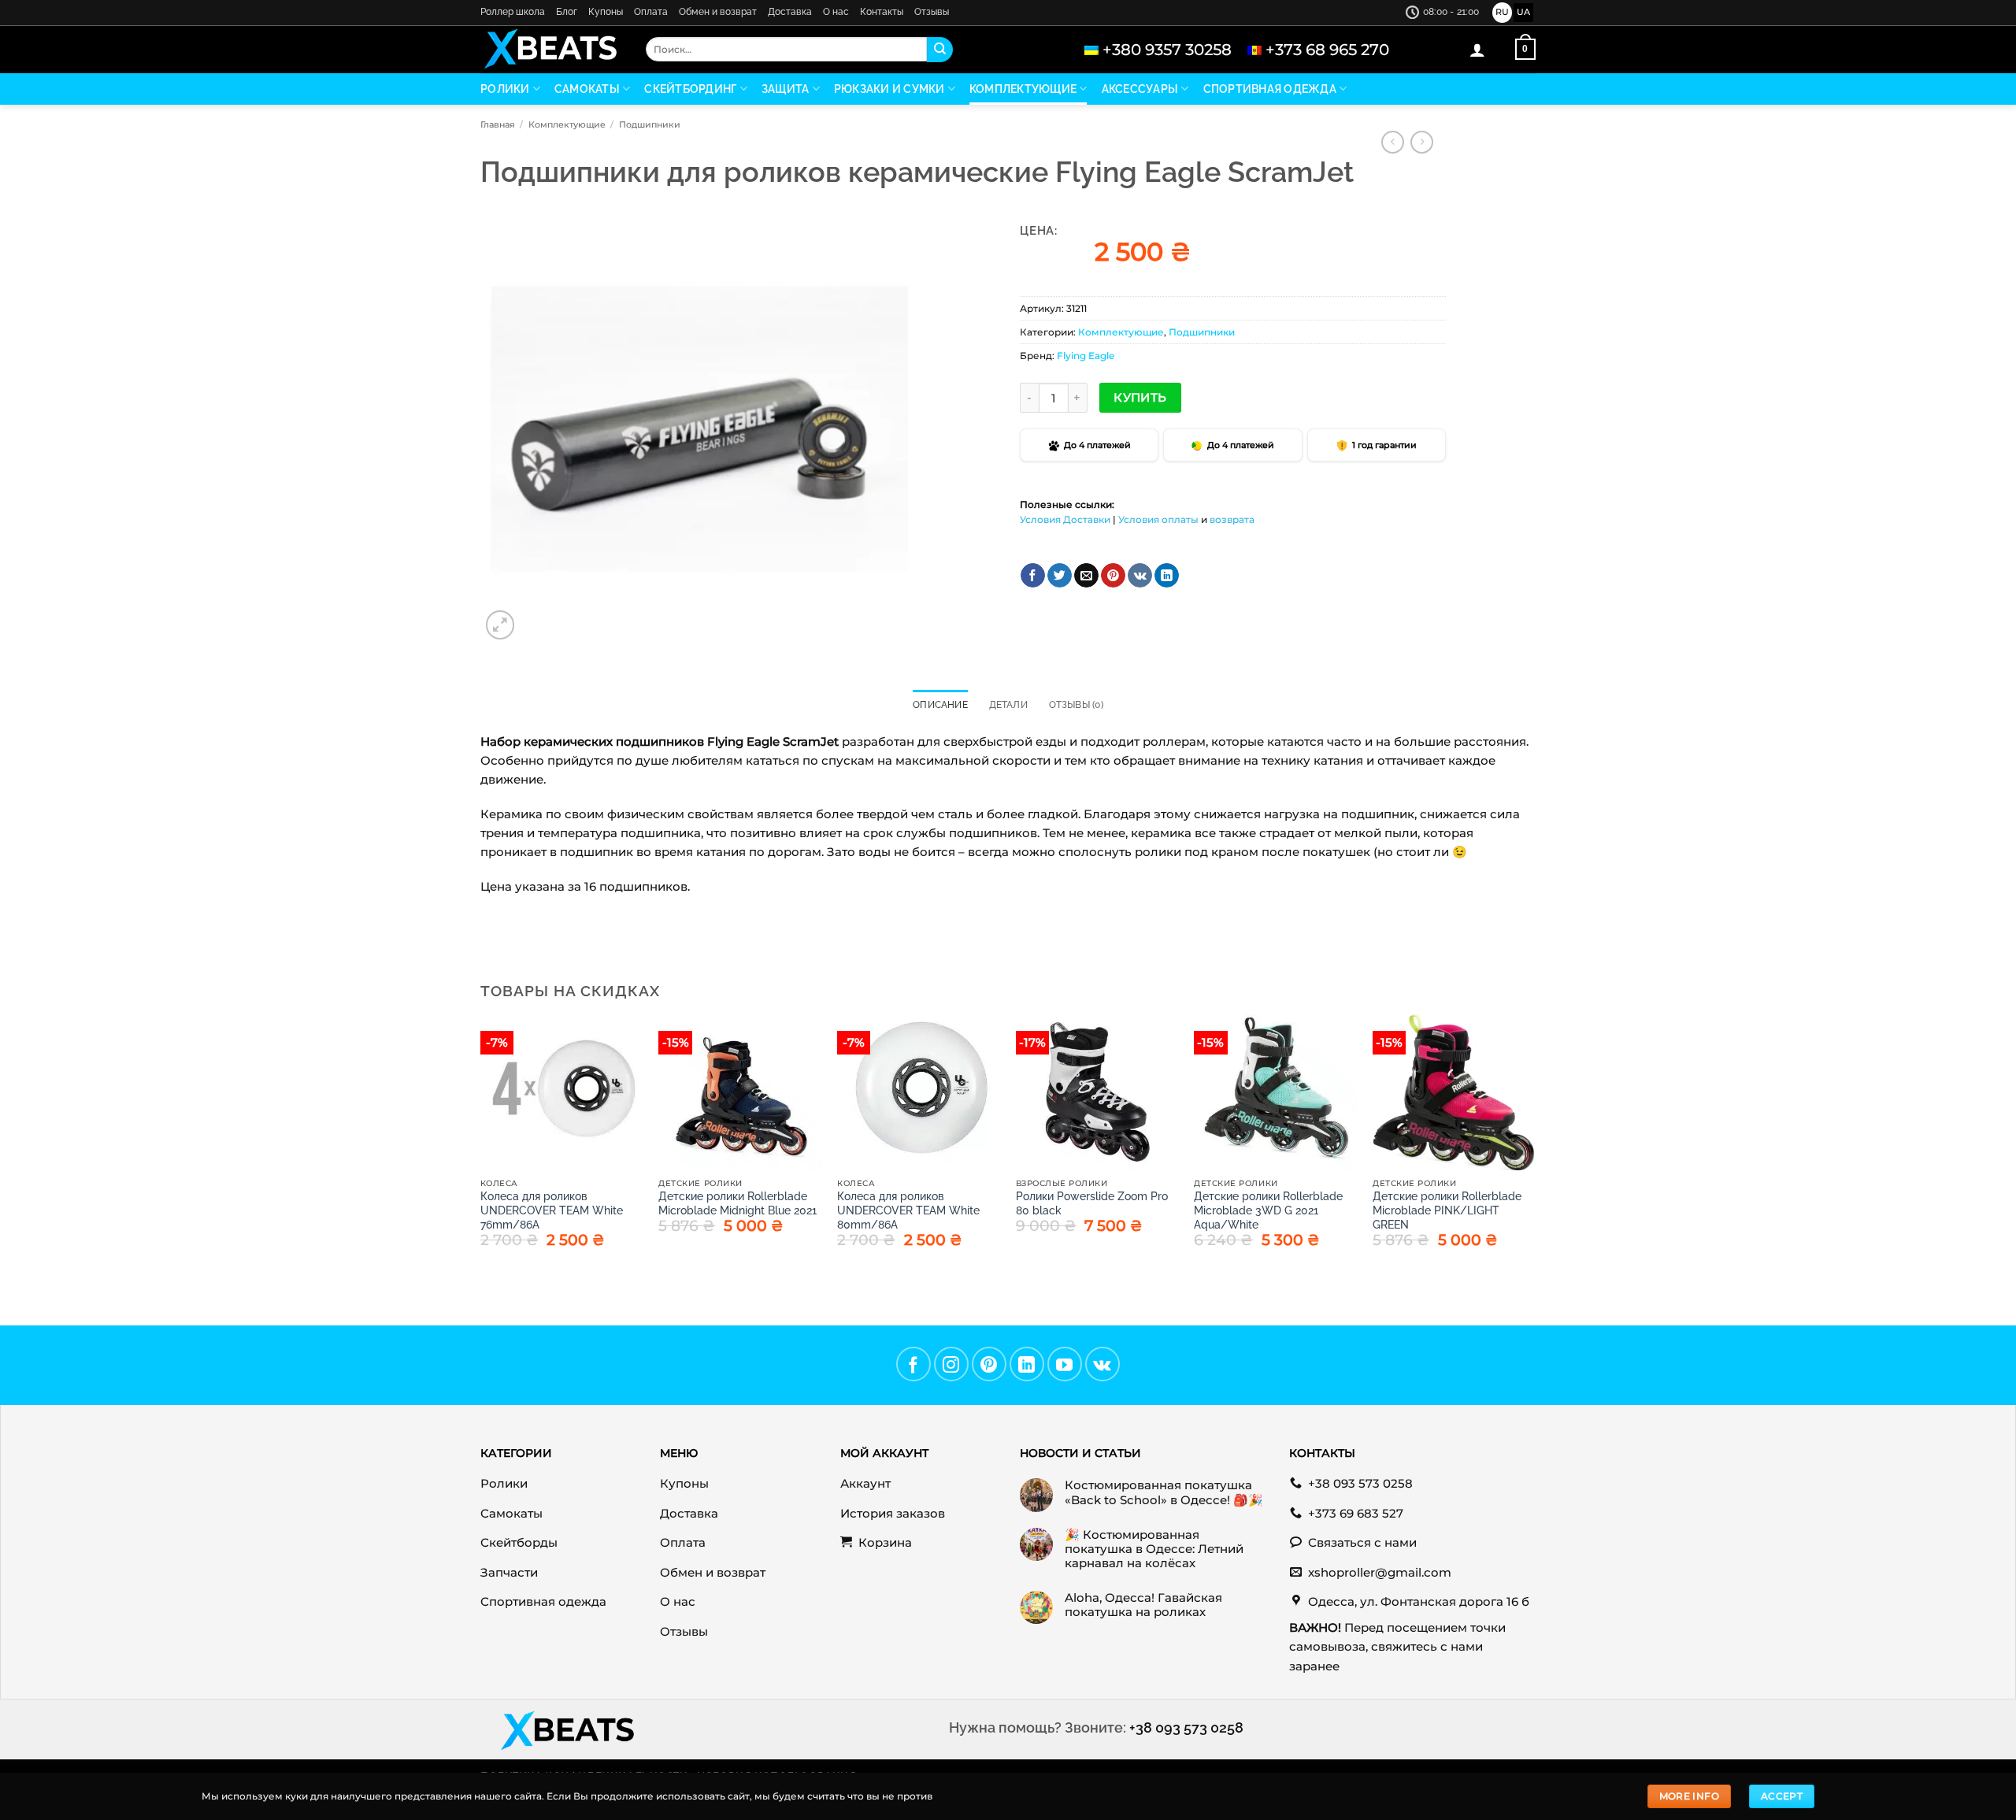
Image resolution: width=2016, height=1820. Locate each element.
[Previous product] (1422, 143)
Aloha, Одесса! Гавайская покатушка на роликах (1143, 1605)
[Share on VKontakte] (1140, 576)
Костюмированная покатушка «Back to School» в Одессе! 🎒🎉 (1164, 1492)
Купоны (606, 12)
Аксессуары (1140, 89)
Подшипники (650, 124)
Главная (498, 124)
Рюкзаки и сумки (889, 89)
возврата (1232, 519)
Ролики (505, 89)
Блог (567, 12)
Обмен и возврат (718, 12)
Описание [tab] (940, 705)
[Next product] (1393, 143)
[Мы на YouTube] (1065, 1364)
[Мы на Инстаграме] (951, 1364)
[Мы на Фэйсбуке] (913, 1364)
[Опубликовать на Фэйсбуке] (1033, 576)
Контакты (882, 12)
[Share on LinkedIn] (1167, 576)
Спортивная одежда (1270, 89)
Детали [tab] (1008, 705)
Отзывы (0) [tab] (1076, 705)
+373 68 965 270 (1327, 50)
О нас (836, 12)
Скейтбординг (690, 89)
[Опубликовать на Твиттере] (1060, 576)
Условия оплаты (1158, 519)
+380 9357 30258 (1167, 50)
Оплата (651, 12)
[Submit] (939, 50)
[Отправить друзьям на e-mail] (1086, 576)
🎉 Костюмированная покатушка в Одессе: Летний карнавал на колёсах (1154, 1549)
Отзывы (932, 12)
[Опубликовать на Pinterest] (1113, 576)
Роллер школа (513, 12)
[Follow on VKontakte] (1102, 1364)
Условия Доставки (1065, 519)
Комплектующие (1023, 89)
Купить (1140, 398)
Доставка (790, 12)
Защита (786, 89)
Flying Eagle (1086, 356)
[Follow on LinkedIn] (1027, 1364)
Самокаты (587, 89)
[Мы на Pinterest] (989, 1364)
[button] (1477, 50)
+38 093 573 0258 (1186, 1727)
